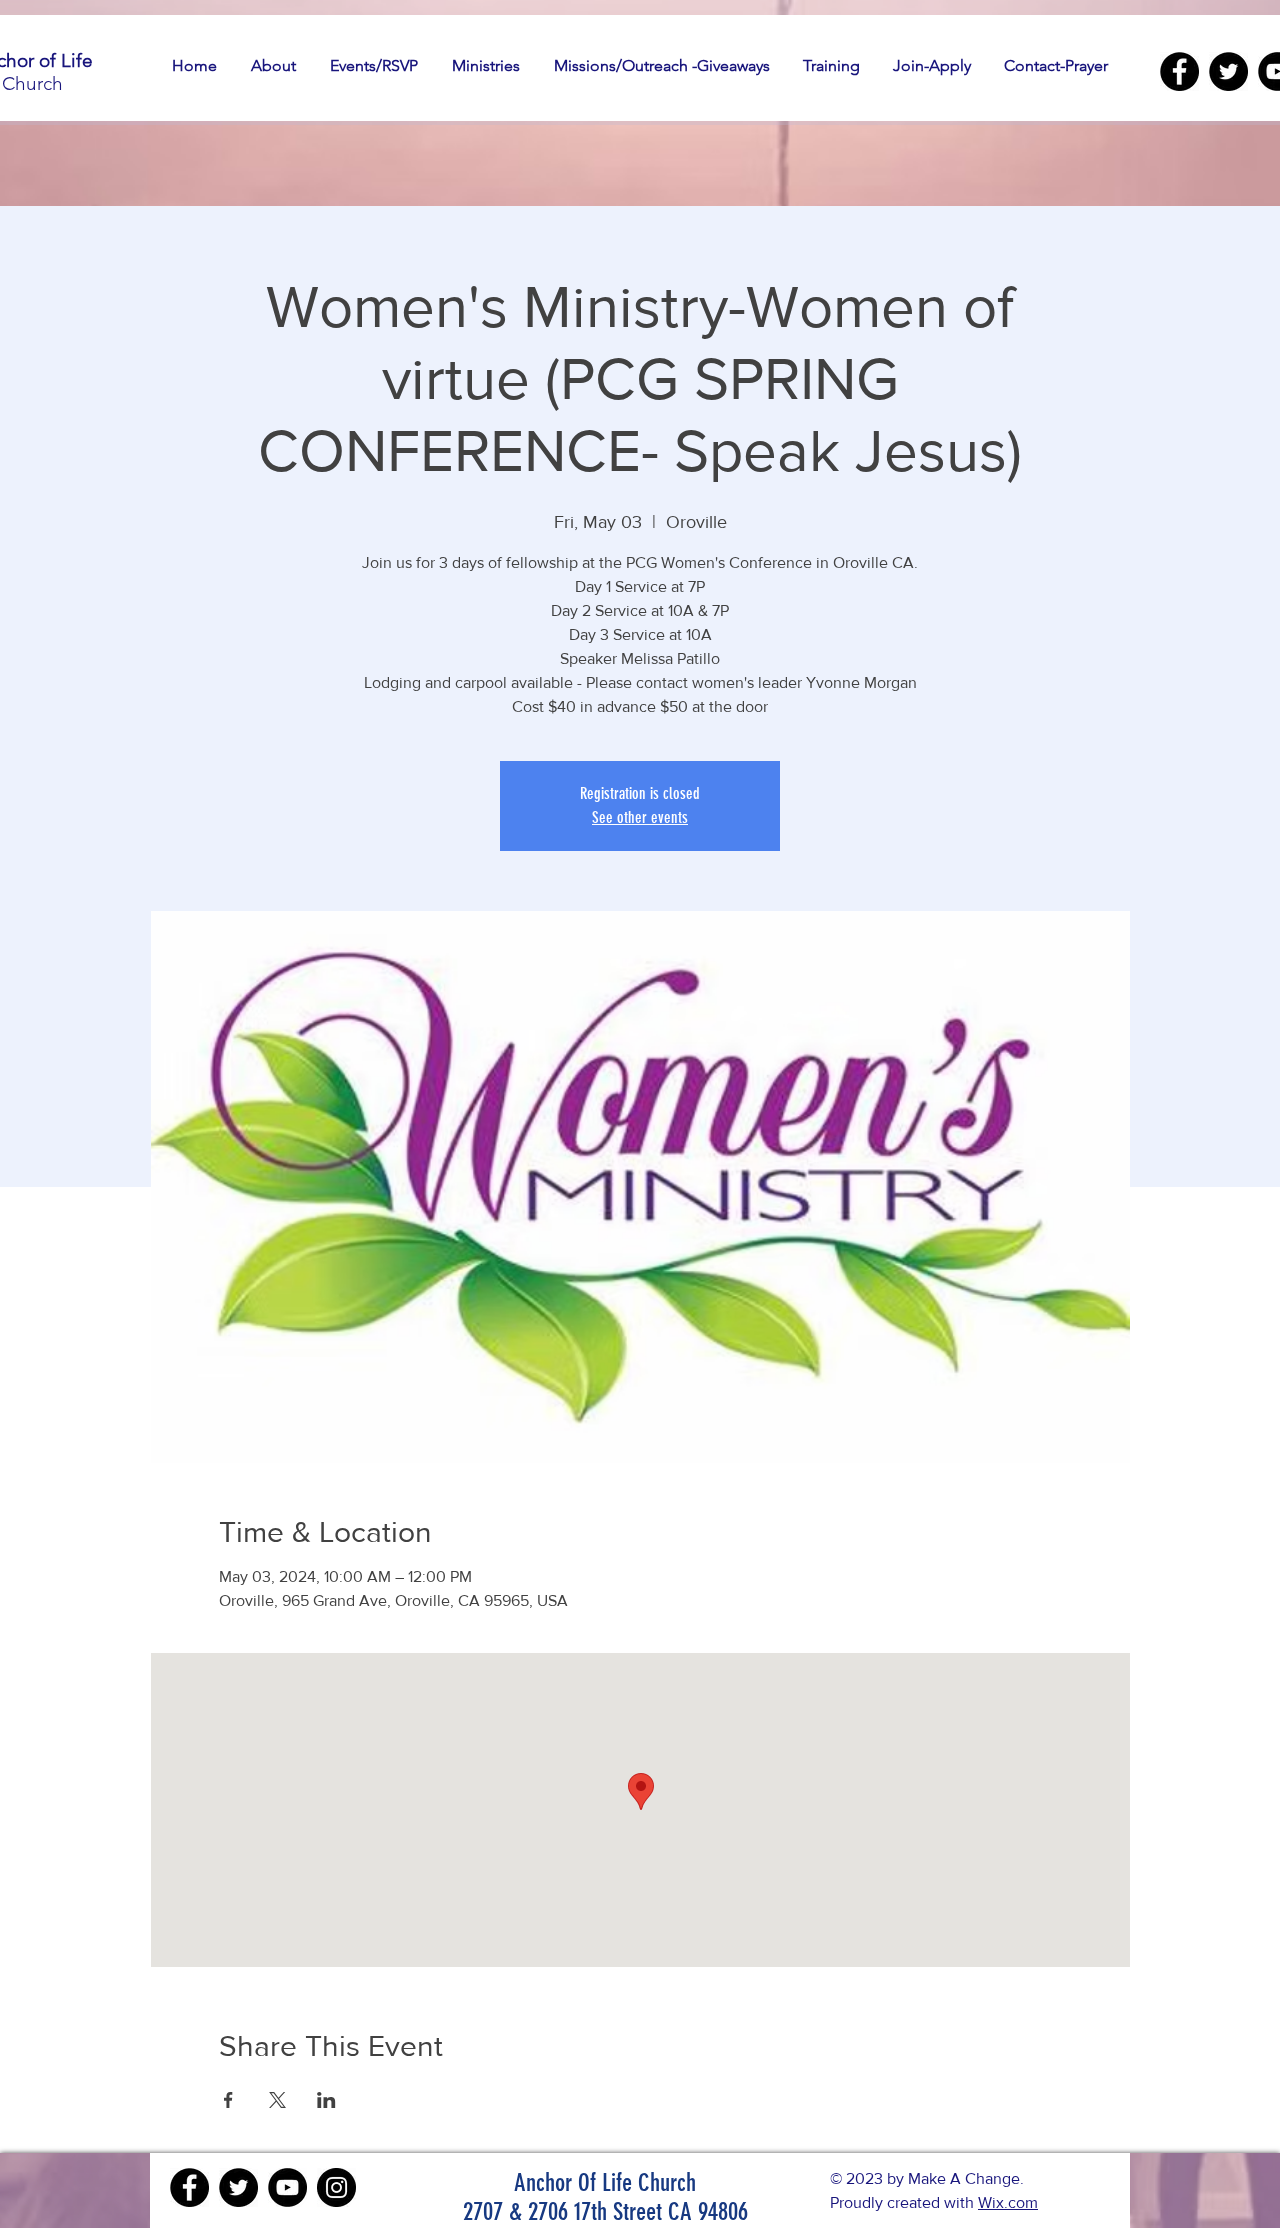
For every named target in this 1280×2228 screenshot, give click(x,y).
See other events (640, 817)
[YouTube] (287, 2187)
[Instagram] (336, 2187)
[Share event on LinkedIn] (326, 2100)
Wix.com (1008, 2202)
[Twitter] (1228, 71)
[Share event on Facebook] (228, 2100)
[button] (273, 66)
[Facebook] (1179, 71)
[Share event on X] (277, 2100)
